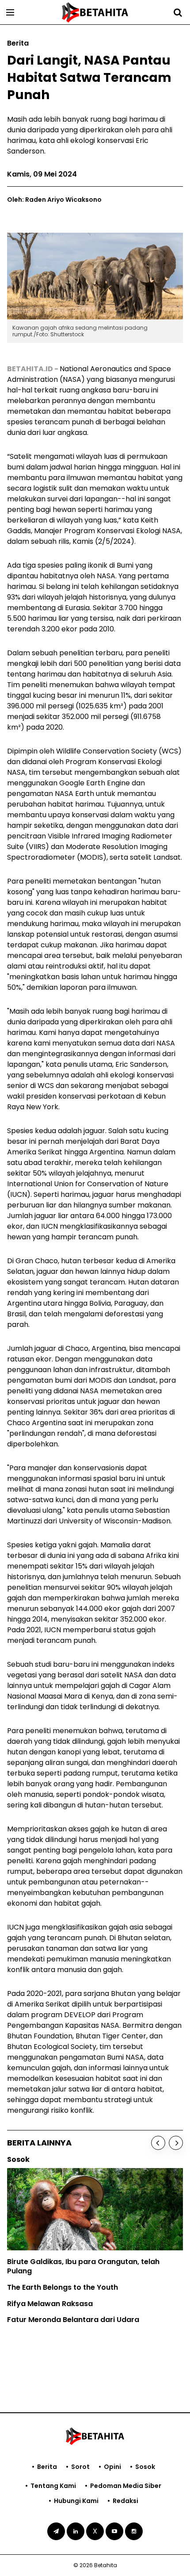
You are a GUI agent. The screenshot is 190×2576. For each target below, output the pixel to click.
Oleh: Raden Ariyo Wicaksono (54, 200)
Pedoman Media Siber (126, 2486)
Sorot (80, 2467)
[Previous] (158, 2143)
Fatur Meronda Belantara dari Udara (73, 2320)
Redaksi (125, 2501)
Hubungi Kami (76, 2501)
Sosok (145, 2467)
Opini (112, 2467)
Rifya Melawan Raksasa (50, 2304)
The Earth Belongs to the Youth (63, 2287)
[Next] (176, 2143)
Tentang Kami (53, 2486)
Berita (47, 2467)
